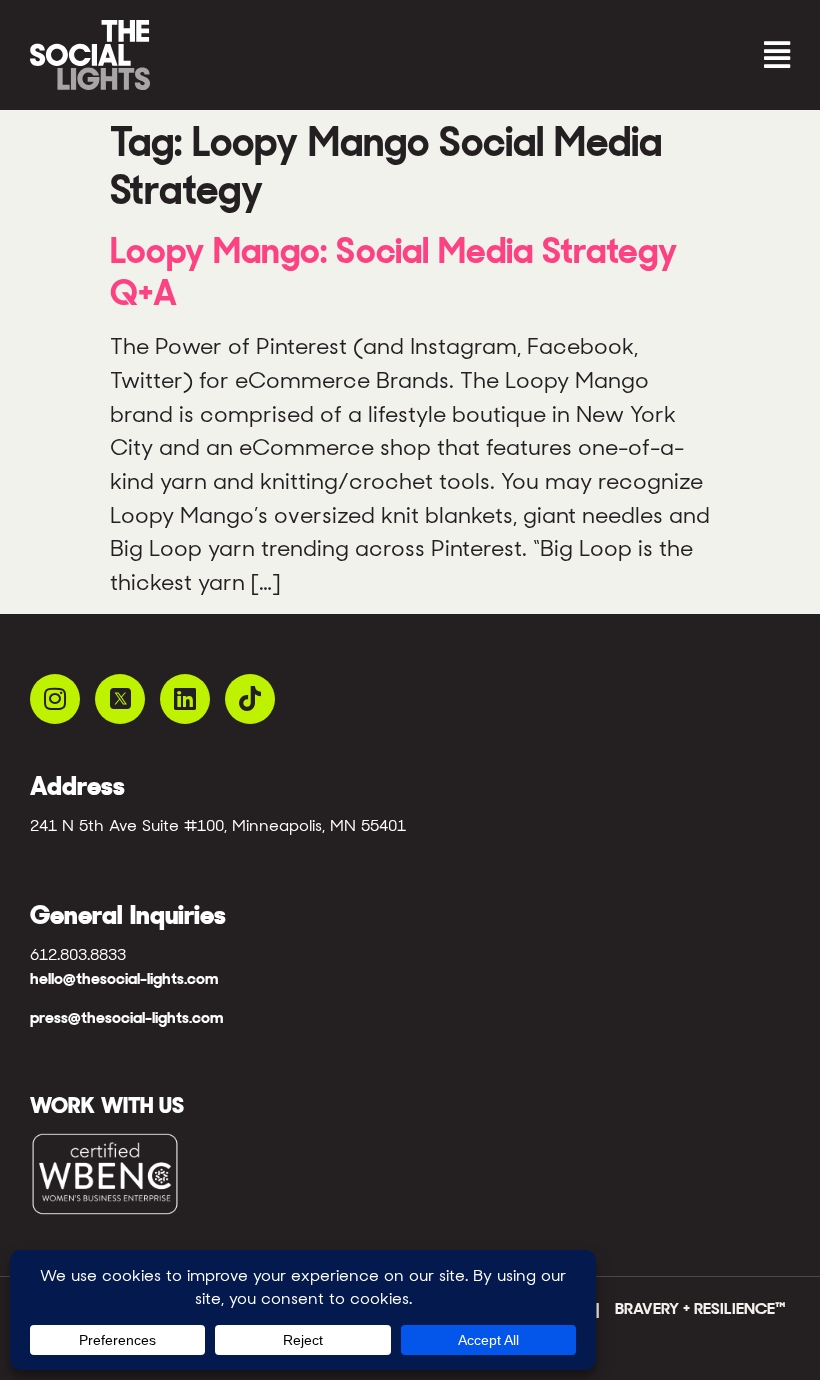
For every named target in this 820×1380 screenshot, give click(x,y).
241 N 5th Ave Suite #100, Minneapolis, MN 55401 (218, 825)
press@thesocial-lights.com (126, 1017)
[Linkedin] (185, 699)
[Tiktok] (250, 699)
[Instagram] (55, 699)
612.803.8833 (78, 954)
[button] (605, 55)
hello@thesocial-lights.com (124, 978)
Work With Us (107, 1105)
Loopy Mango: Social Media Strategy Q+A (393, 271)
